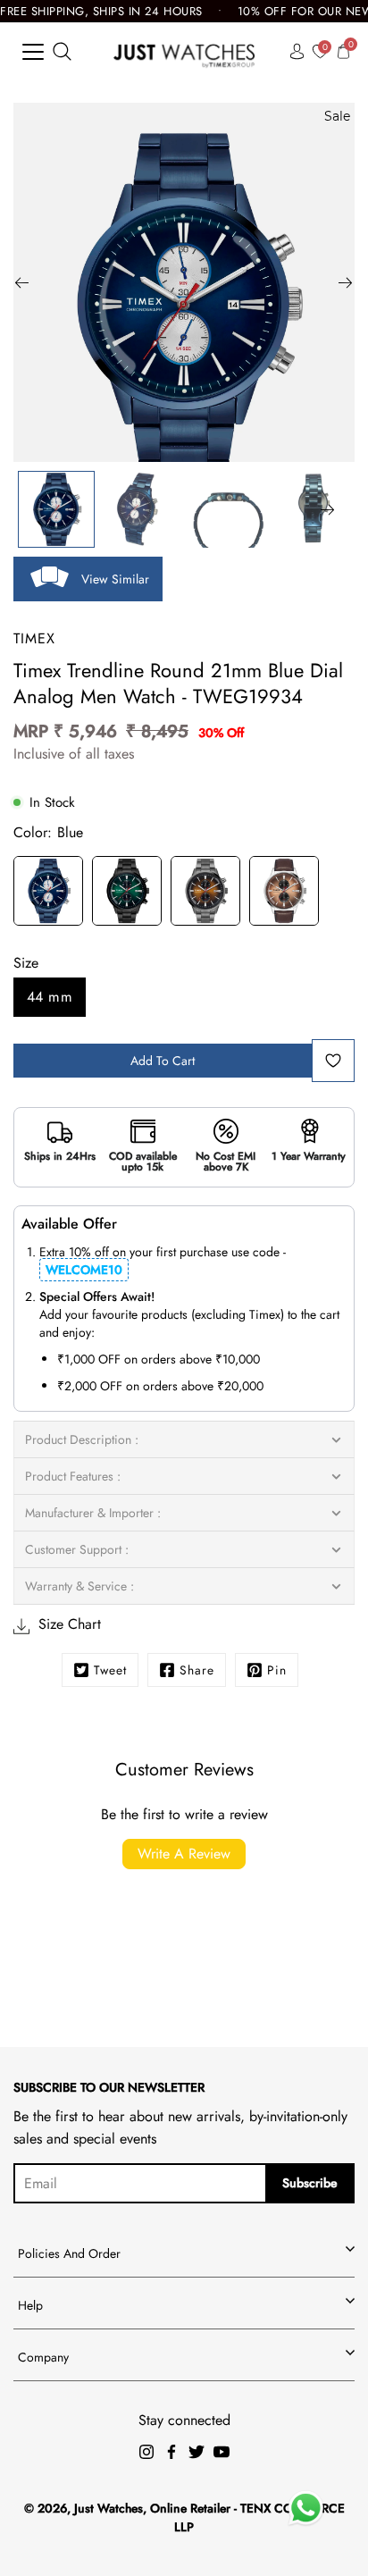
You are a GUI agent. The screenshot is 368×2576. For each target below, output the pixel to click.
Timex (34, 638)
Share (197, 1670)
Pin (277, 1670)
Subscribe (310, 2183)
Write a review (184, 1854)
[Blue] (48, 894)
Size (26, 963)
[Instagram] (146, 2452)
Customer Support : (77, 1549)
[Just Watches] (184, 51)
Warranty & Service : (79, 1586)
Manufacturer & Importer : (93, 1513)
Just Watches (109, 2508)
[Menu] (33, 52)
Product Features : (73, 1476)
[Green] (127, 894)
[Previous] (22, 282)
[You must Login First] (333, 1061)
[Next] (346, 282)
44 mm (50, 997)
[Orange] (205, 894)
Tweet (110, 1670)
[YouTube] (222, 2452)
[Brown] (284, 894)
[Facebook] (171, 2452)
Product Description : (82, 1439)
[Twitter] (197, 2452)
